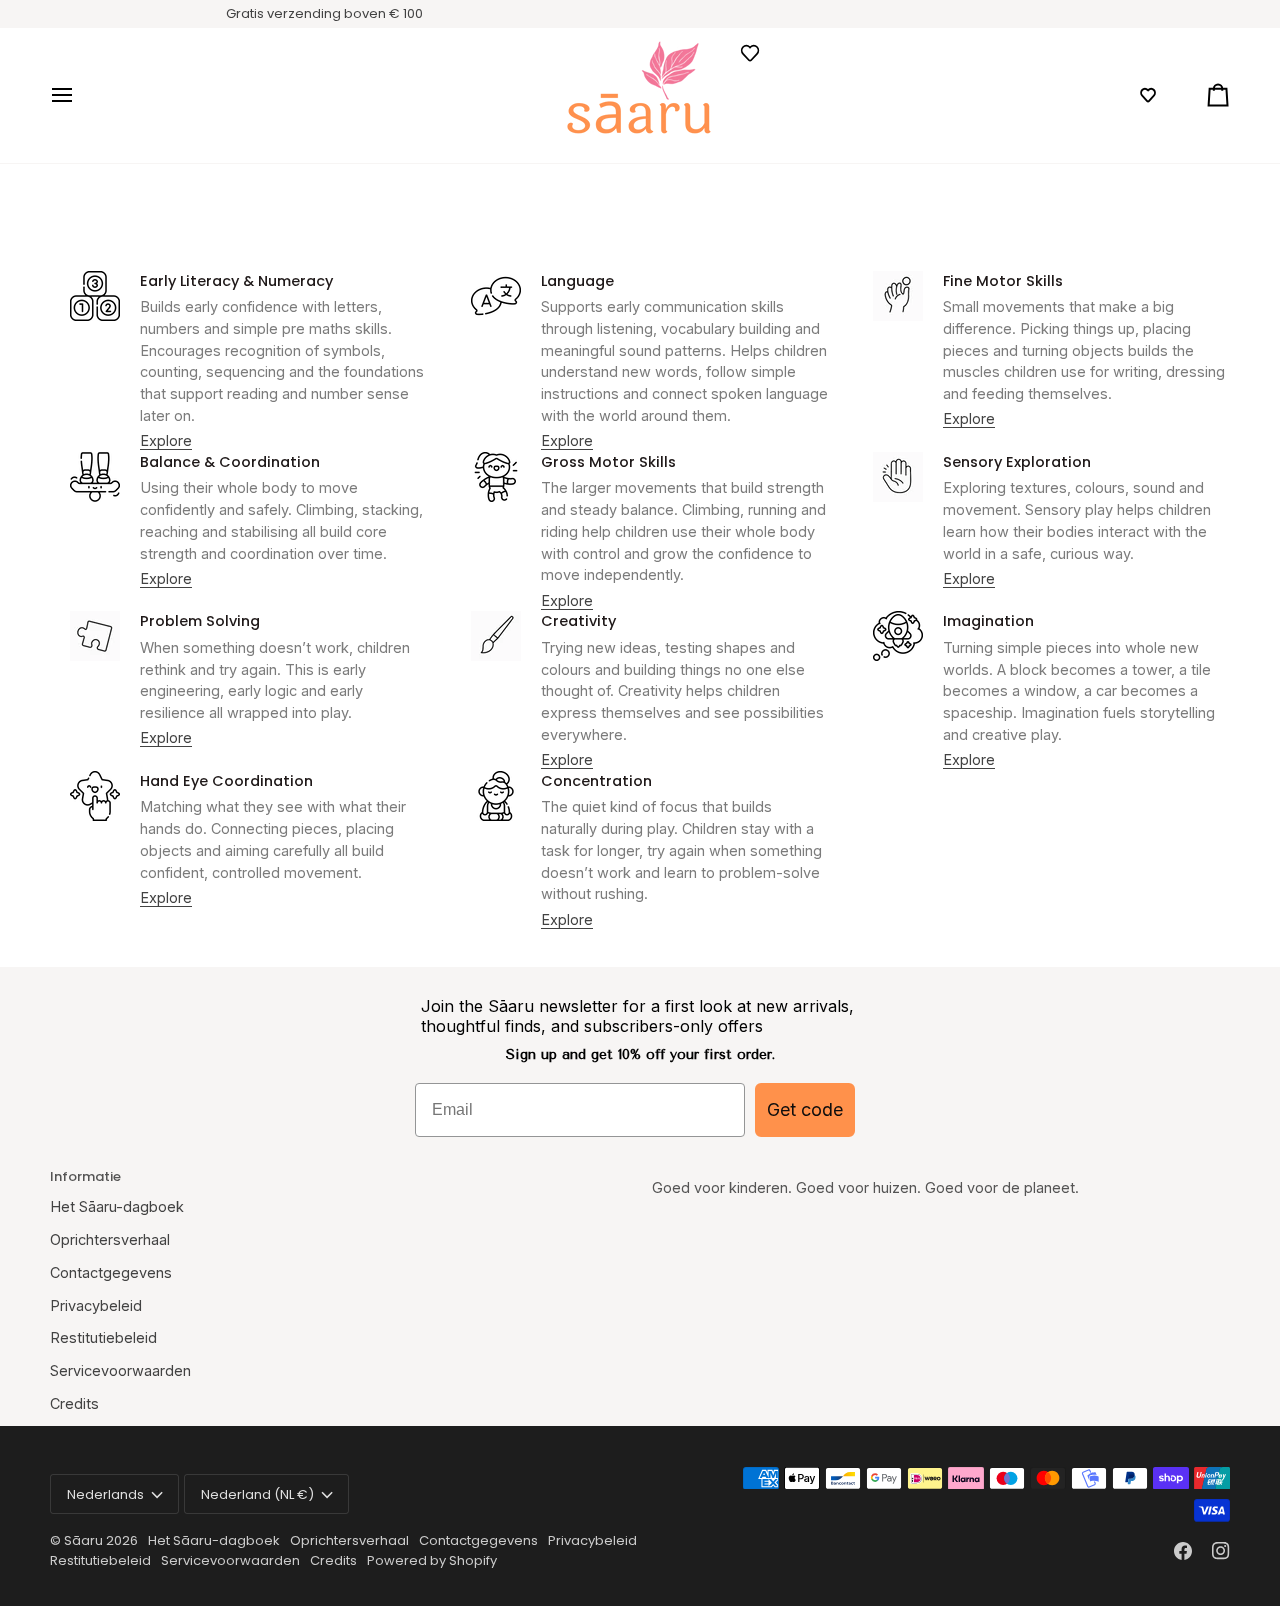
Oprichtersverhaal (110, 1239)
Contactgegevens (111, 1272)
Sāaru (85, 1540)
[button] (1148, 95)
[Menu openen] (80, 95)
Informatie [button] (85, 1176)
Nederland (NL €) (257, 1494)
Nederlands (105, 1494)
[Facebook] (1183, 1551)
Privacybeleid (96, 1305)
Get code (805, 1109)
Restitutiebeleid (103, 1337)
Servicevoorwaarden (120, 1370)
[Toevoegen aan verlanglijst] (750, 53)
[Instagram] (1221, 1551)
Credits (74, 1403)
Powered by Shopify (432, 1560)
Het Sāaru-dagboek (117, 1206)
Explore (166, 440)
